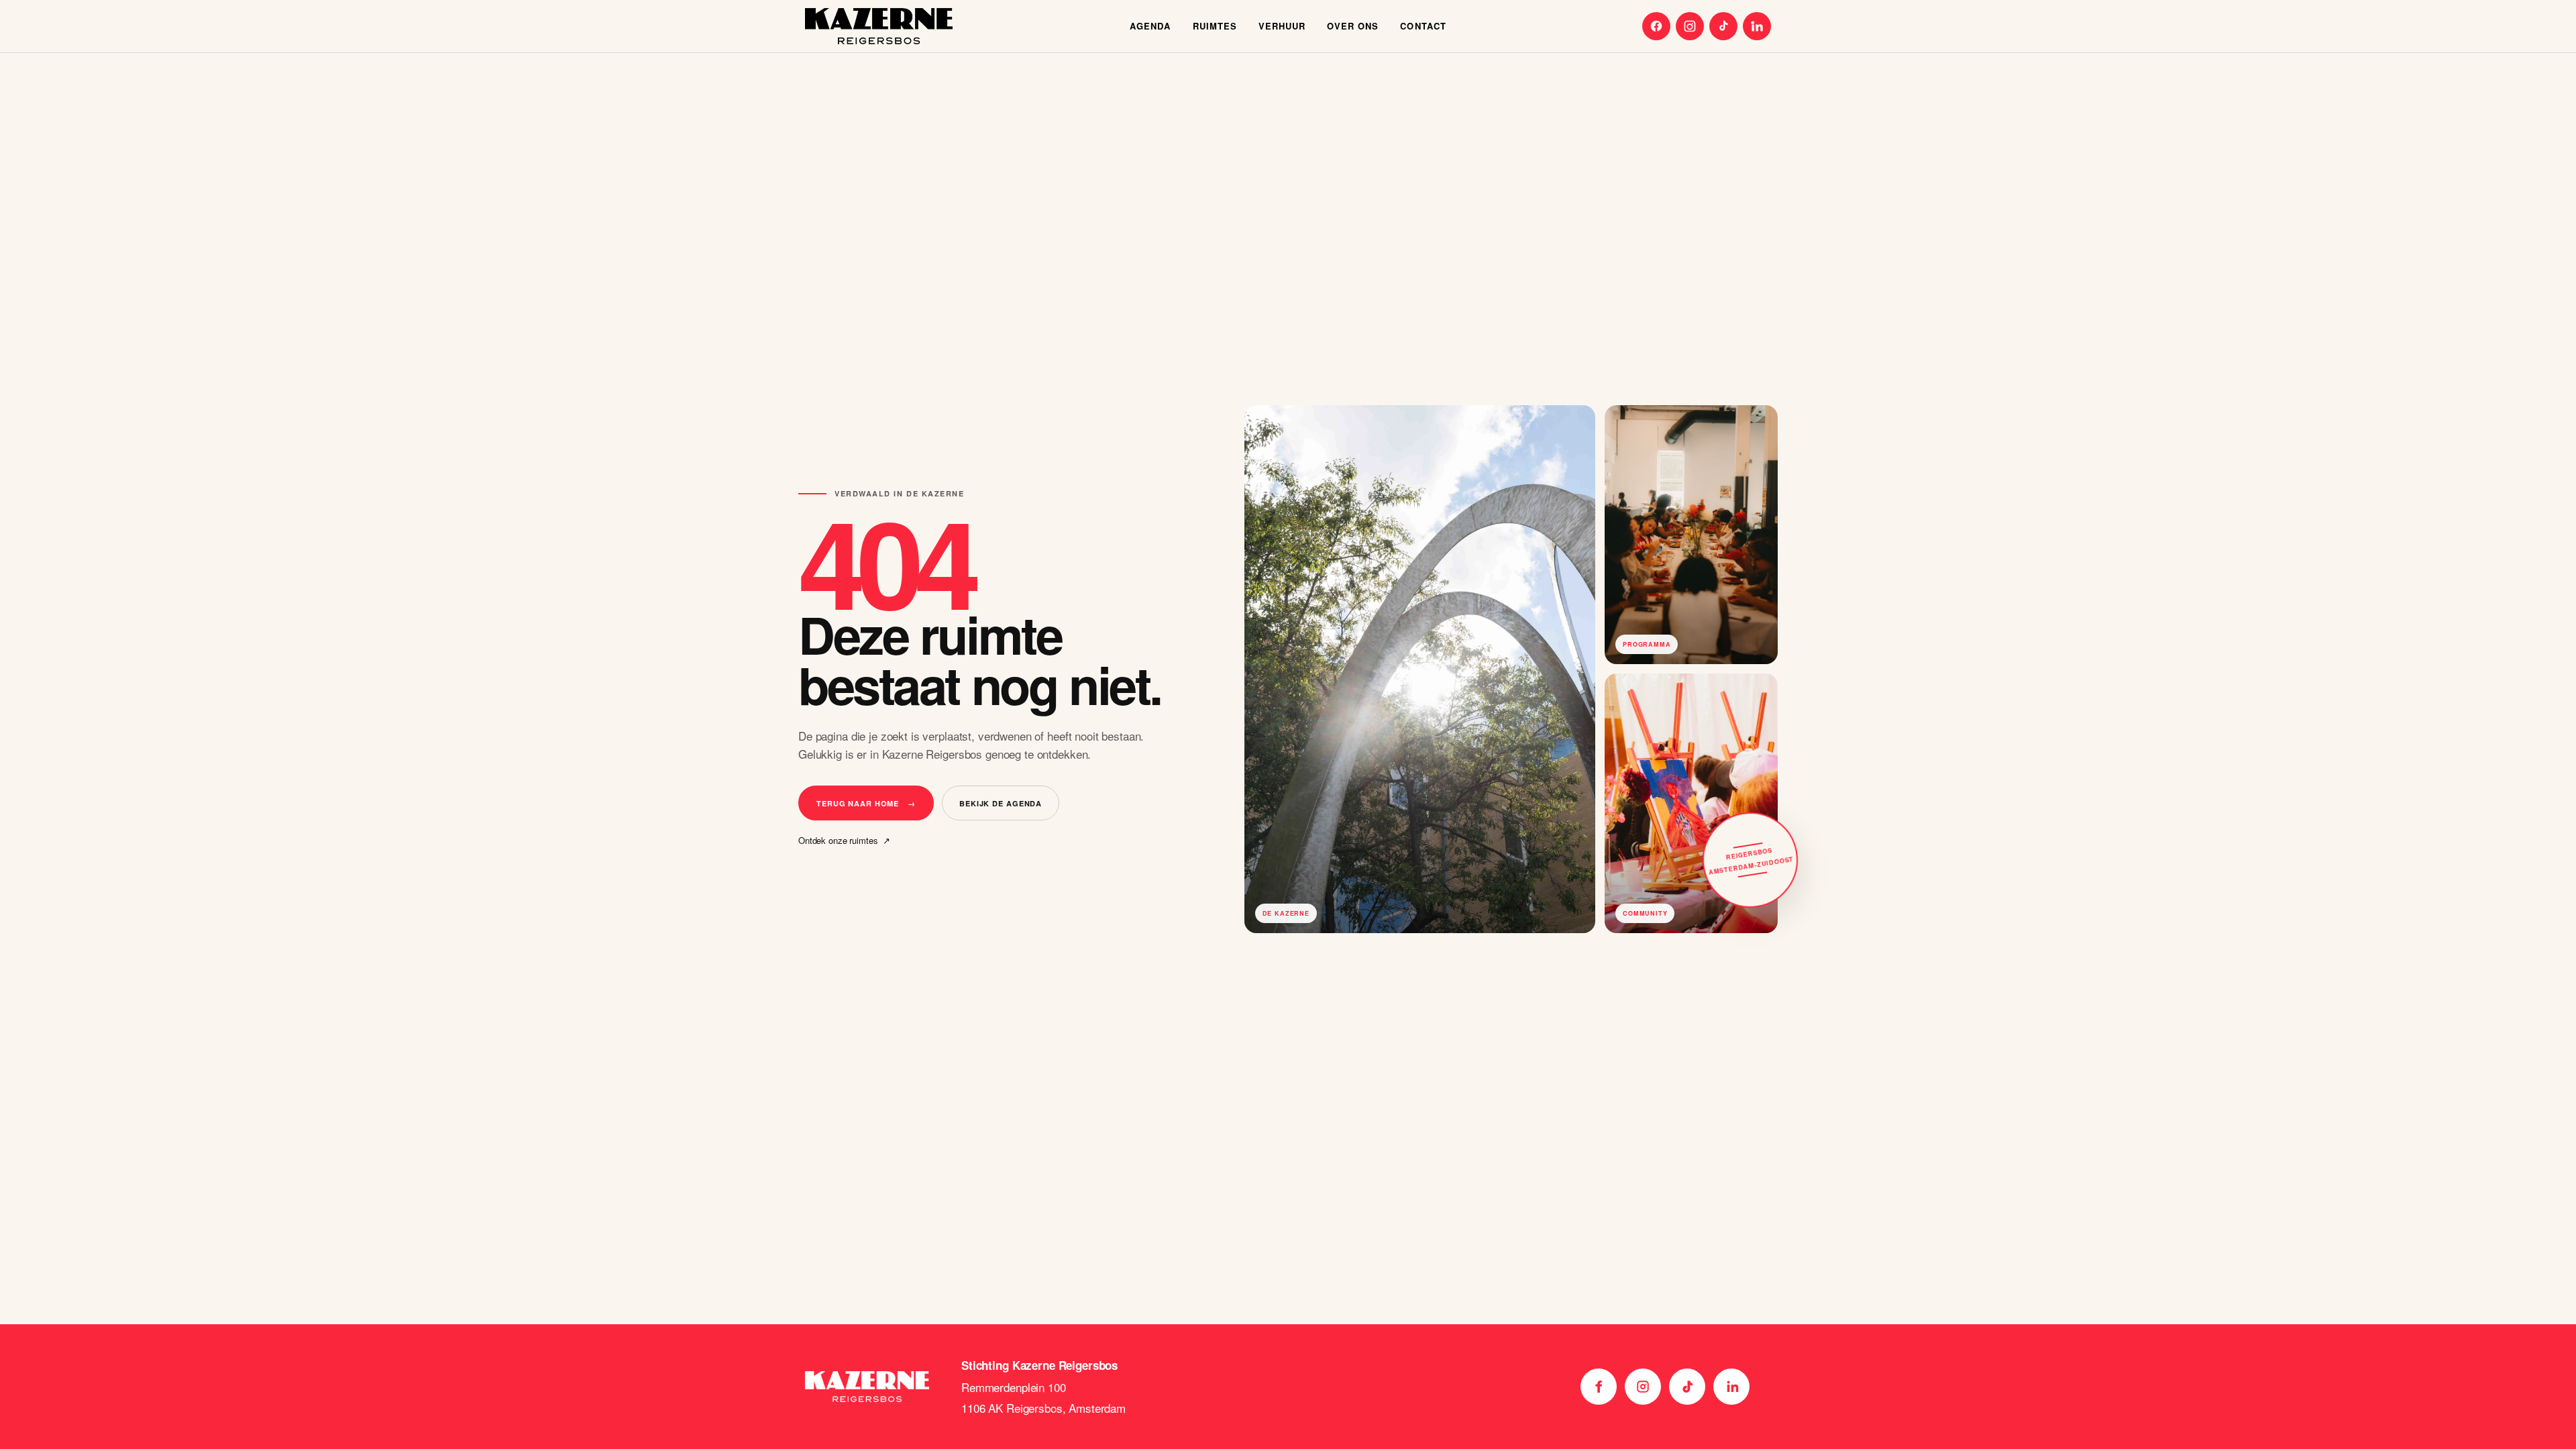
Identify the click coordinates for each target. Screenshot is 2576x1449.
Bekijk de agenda (1001, 803)
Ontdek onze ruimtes (844, 841)
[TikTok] (1723, 26)
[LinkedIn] (1757, 26)
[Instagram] (1690, 26)
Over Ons (1353, 26)
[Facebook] (1656, 26)
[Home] (879, 26)
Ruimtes (1215, 26)
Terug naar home (866, 803)
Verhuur (1282, 26)
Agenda (1150, 26)
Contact (1423, 26)
